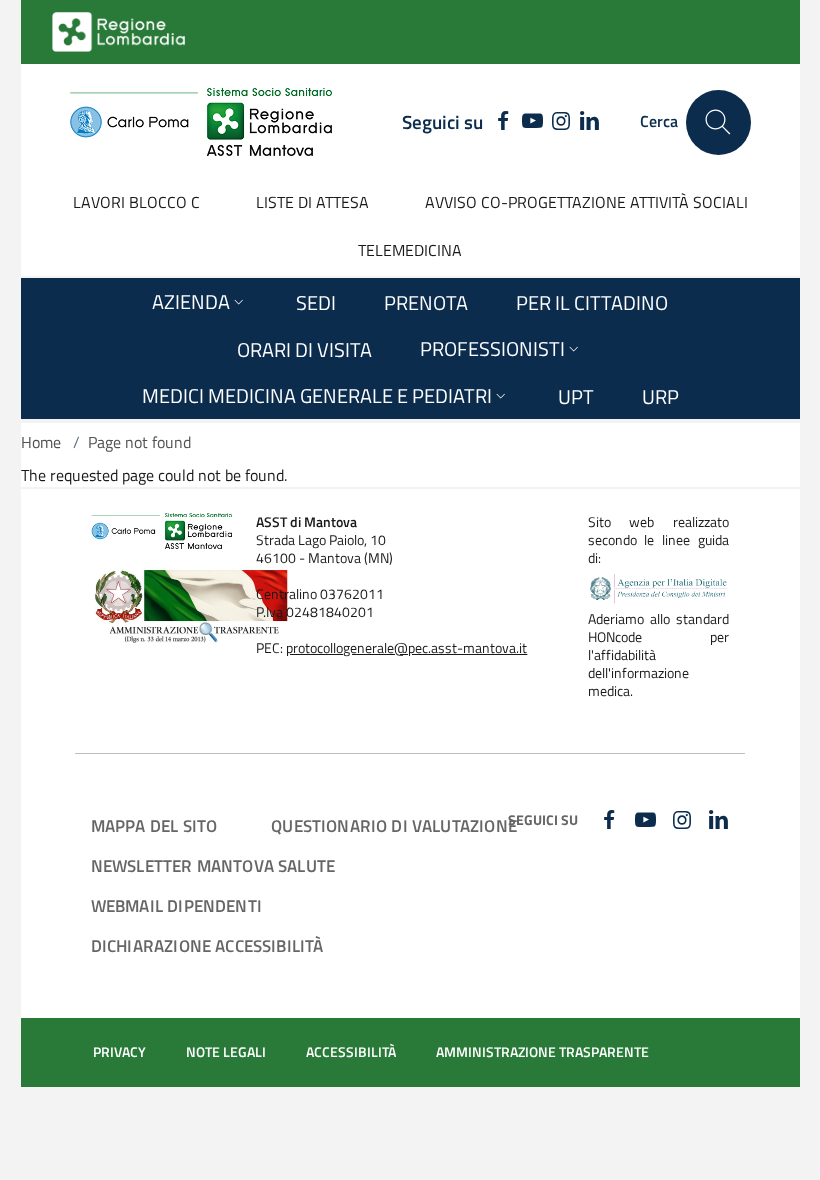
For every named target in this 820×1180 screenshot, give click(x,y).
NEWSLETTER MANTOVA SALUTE (213, 865)
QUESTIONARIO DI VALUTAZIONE (394, 825)
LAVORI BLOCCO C (136, 202)
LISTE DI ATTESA (312, 202)
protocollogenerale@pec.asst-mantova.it (406, 648)
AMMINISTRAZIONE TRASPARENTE (542, 1052)
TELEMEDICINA (410, 250)
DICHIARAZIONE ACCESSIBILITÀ (207, 945)
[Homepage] (200, 122)
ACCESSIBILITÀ (351, 1052)
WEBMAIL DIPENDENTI (176, 905)
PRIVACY (119, 1052)
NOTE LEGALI (226, 1052)
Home (41, 442)
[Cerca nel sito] (718, 122)
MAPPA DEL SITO (154, 825)
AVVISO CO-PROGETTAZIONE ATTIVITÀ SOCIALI (586, 202)
